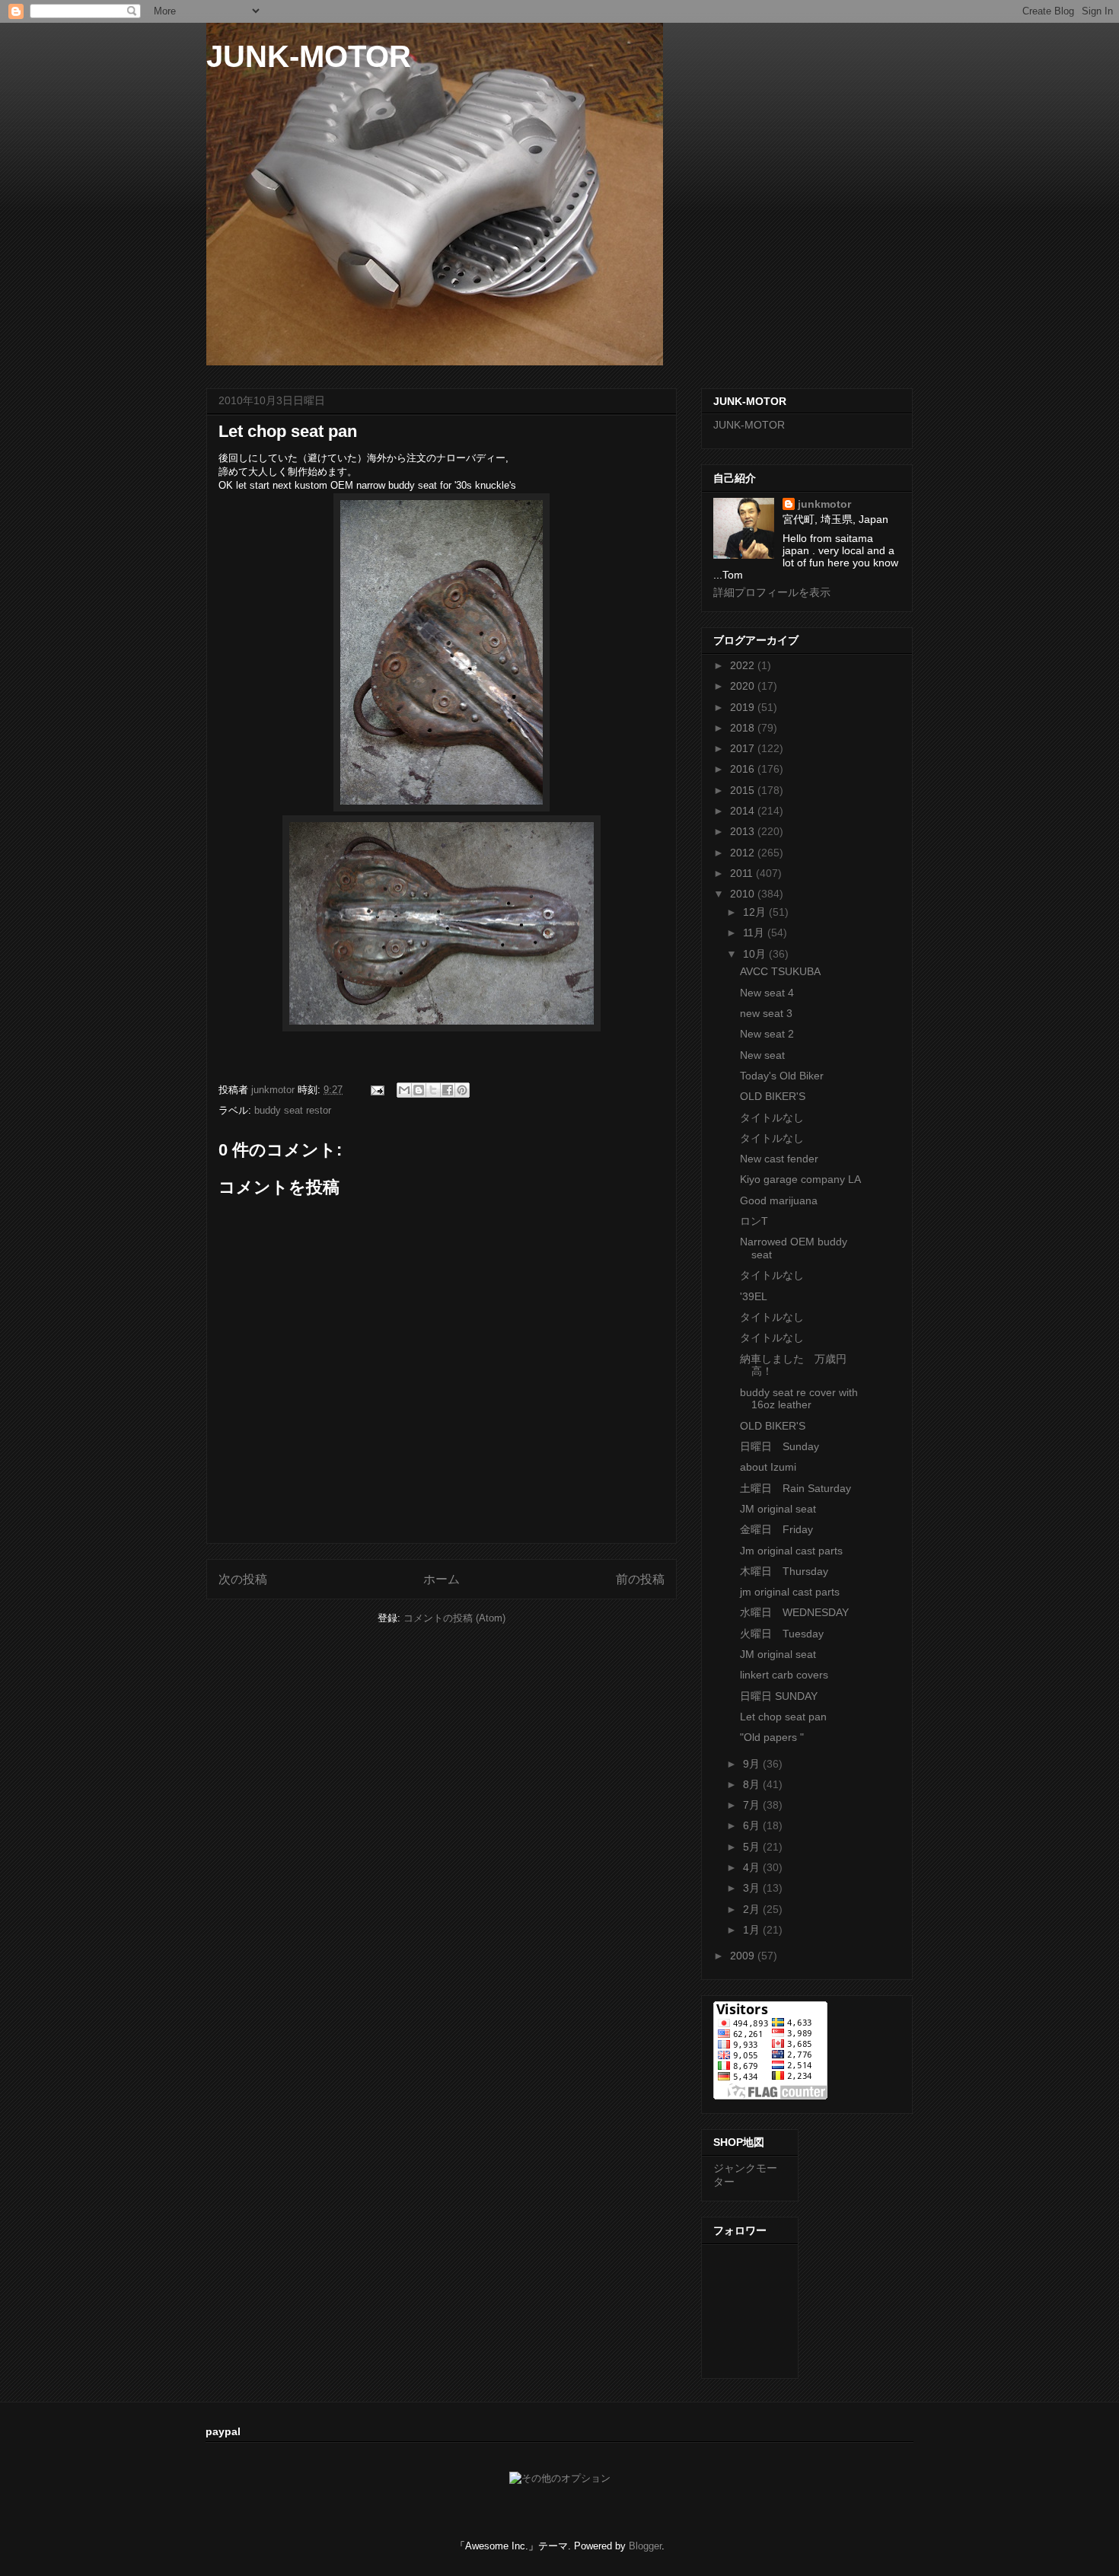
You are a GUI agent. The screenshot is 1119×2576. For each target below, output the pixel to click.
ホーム (442, 1579)
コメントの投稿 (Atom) (454, 1618)
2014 (744, 811)
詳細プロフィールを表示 (772, 592)
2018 (744, 728)
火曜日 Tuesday (782, 1634)
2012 (744, 853)
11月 (755, 933)
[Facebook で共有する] (448, 1090)
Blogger (645, 2546)
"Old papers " (772, 1737)
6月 (753, 1825)
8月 (753, 1784)
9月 (753, 1764)
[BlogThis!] (419, 1090)
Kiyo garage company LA (800, 1179)
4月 (753, 1867)
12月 (756, 912)
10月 (756, 954)
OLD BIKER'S (773, 1096)
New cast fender (779, 1159)
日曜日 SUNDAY (779, 1696)
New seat (762, 1055)
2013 (744, 831)
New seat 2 (767, 1034)
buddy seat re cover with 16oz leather (799, 1399)
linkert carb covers (784, 1675)
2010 (744, 894)
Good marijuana (779, 1200)
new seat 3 (766, 1013)
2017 (744, 748)
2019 (744, 707)
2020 (744, 686)
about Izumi (768, 1467)
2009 (744, 1956)
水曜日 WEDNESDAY (794, 1612)
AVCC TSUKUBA (780, 971)
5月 (753, 1847)
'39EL (754, 1296)
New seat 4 (767, 993)
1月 (753, 1930)
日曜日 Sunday (779, 1446)
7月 (753, 1805)
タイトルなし (772, 1117)
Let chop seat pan (783, 1717)
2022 (744, 665)
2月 (753, 1909)
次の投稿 (243, 1579)
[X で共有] (433, 1090)
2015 (744, 790)
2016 (744, 769)
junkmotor (824, 504)
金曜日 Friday (776, 1529)
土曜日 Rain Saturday (795, 1488)
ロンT (754, 1221)
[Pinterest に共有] (462, 1090)
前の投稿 (640, 1579)
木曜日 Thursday (784, 1571)
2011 (743, 873)
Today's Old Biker (782, 1076)
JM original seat (778, 1509)
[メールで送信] (404, 1090)
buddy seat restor (293, 1110)
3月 (753, 1888)
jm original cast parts (790, 1592)
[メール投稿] (376, 1090)
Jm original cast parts (791, 1551)
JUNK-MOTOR (309, 56)
